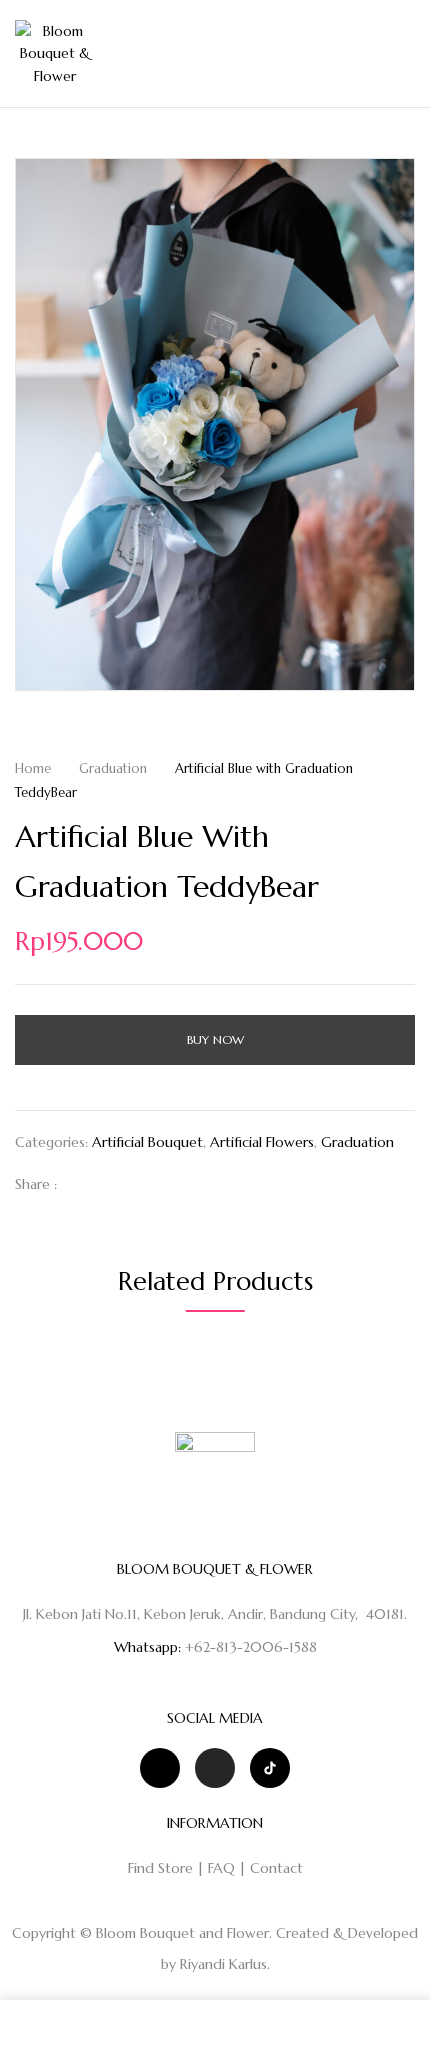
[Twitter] (113, 1184)
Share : (36, 1184)
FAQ (221, 1868)
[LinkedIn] (144, 1184)
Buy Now (215, 1039)
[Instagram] (215, 1768)
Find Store (160, 1868)
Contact (276, 1868)
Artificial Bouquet (147, 1142)
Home (33, 768)
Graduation (113, 768)
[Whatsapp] (160, 1768)
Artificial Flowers (262, 1142)
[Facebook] (82, 1184)
